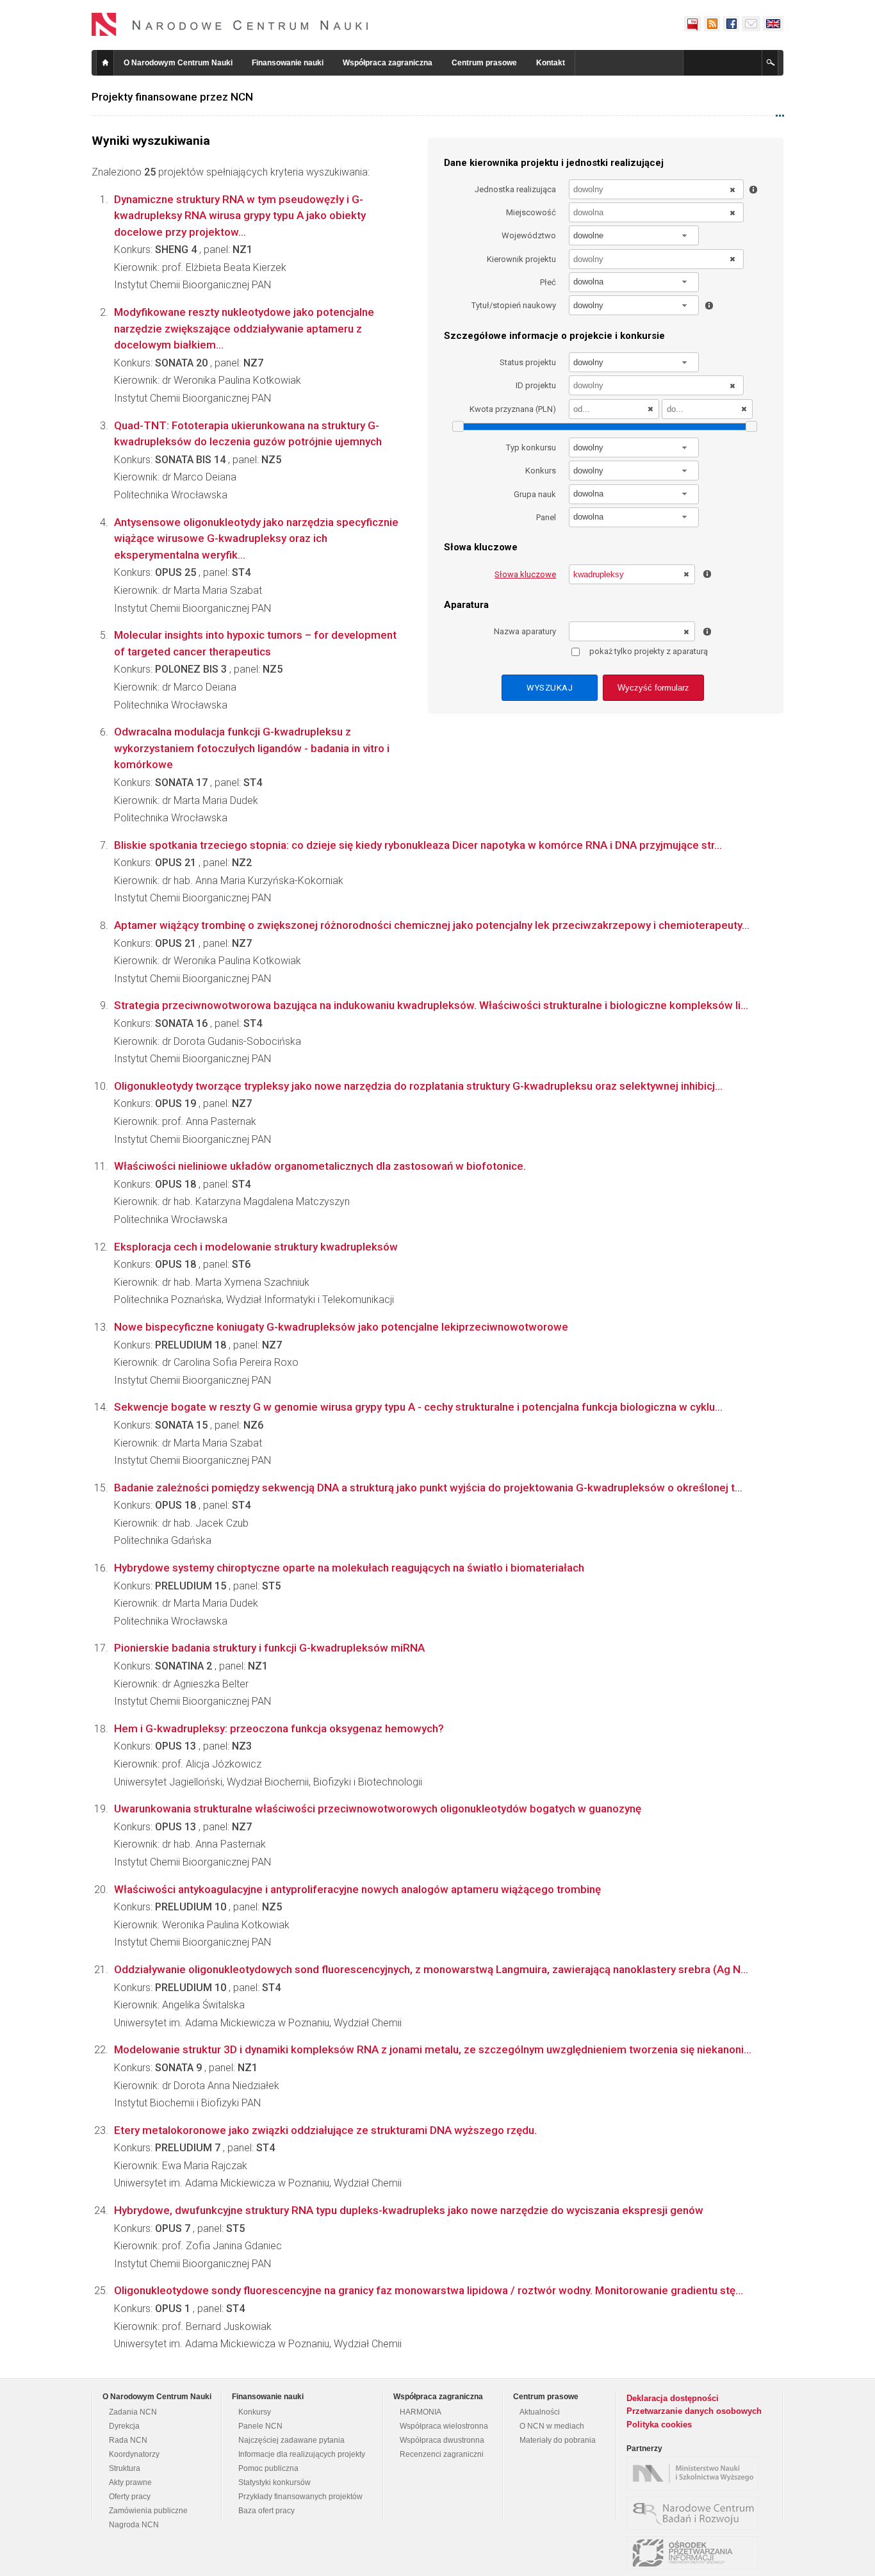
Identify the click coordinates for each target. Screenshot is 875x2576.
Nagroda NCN (134, 2525)
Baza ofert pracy (266, 2511)
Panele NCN (260, 2426)
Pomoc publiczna (268, 2468)
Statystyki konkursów (274, 2482)
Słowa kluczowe (525, 574)
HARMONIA (421, 2412)
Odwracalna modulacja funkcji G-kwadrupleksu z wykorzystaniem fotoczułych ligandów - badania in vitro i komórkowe (252, 748)
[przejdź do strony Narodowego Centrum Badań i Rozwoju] (696, 2513)
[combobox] (634, 235)
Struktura (125, 2468)
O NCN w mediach (552, 2426)
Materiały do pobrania (558, 2440)
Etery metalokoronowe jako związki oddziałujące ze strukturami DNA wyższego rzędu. (325, 2130)
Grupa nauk (535, 494)
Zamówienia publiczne (148, 2511)
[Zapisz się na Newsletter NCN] (751, 24)
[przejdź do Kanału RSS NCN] (712, 24)
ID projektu (536, 385)
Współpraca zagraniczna (388, 63)
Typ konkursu (531, 447)
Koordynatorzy (134, 2454)
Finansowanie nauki (288, 63)
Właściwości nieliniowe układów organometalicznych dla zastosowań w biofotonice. (320, 1166)
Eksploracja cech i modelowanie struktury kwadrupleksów (256, 1247)
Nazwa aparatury (525, 631)
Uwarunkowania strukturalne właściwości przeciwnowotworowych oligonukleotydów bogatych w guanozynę (378, 1809)
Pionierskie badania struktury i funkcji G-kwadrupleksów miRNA (269, 1648)
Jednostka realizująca (515, 189)
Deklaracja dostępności (673, 2398)
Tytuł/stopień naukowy (514, 305)
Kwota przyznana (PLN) (513, 409)
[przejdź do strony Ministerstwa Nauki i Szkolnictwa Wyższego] (696, 2473)
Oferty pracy (130, 2497)
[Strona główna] (230, 24)
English (773, 24)
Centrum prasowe (484, 63)
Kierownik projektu (521, 259)
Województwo (529, 235)
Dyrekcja (124, 2426)
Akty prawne (130, 2482)
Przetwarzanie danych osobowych (694, 2411)
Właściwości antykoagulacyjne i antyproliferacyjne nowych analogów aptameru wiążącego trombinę (357, 1889)
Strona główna (105, 63)
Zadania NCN (133, 2412)
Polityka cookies (659, 2424)
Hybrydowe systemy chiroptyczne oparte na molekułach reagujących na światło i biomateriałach (349, 1568)
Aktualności (540, 2412)
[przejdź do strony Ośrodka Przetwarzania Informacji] (696, 2553)
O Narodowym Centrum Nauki (178, 63)
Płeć (548, 282)
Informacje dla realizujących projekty (302, 2454)
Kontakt (551, 63)
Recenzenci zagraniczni (442, 2454)
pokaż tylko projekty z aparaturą (649, 651)
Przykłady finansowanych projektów (300, 2497)
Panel (546, 517)
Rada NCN (128, 2440)
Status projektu (528, 362)
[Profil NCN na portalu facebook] (731, 24)
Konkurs (541, 471)
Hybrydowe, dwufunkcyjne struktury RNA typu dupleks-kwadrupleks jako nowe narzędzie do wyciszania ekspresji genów (409, 2210)
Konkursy (255, 2412)
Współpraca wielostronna (444, 2426)
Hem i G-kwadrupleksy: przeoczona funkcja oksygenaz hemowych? (279, 1728)
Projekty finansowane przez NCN (172, 97)
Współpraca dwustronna (442, 2440)
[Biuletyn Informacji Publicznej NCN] (692, 24)
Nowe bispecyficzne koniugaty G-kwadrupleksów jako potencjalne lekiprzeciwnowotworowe (341, 1327)
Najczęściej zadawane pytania (291, 2440)
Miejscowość (531, 212)
